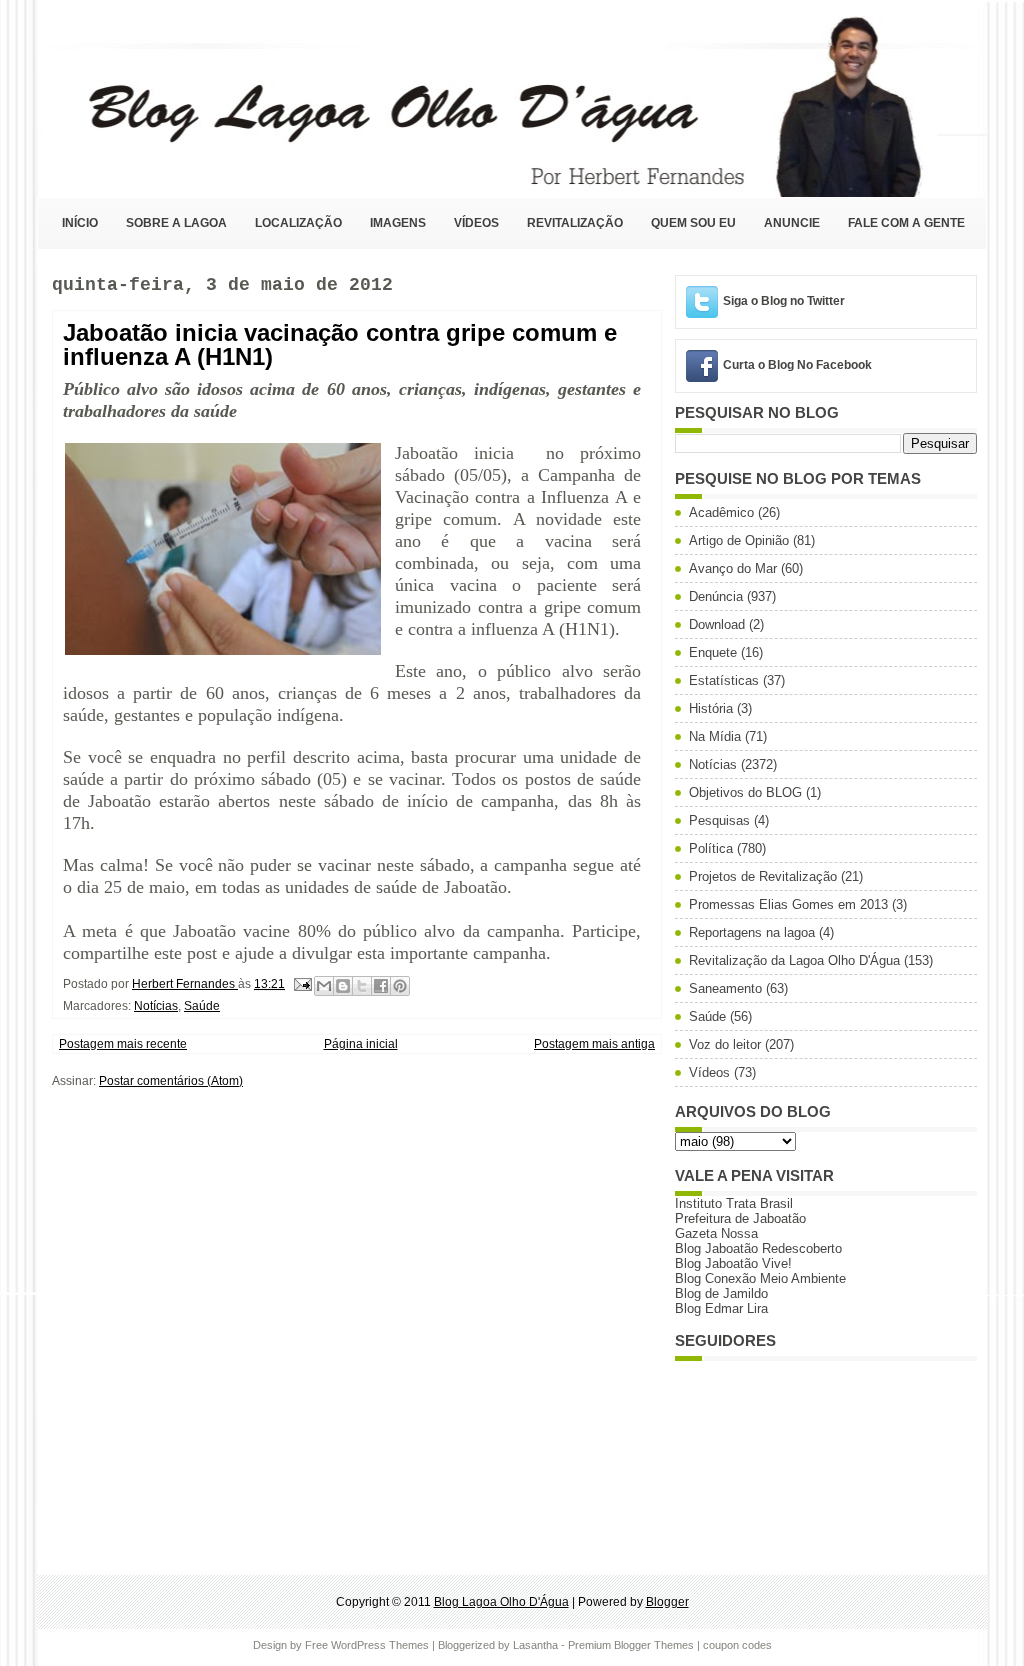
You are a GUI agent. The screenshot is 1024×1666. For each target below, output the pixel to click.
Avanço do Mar (733, 568)
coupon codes (737, 1645)
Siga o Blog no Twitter (784, 301)
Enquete (713, 652)
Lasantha (535, 1645)
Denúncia (716, 596)
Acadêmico (721, 512)
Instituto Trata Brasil (734, 1203)
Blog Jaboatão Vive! (733, 1263)
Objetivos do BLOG (745, 792)
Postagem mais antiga (594, 1044)
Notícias (156, 1006)
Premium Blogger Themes (631, 1645)
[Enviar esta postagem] (301, 984)
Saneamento (725, 988)
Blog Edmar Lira (721, 1308)
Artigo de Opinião (739, 540)
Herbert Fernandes (185, 984)
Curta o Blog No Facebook (797, 365)
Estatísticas (724, 680)
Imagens (398, 223)
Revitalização (575, 223)
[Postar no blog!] (343, 986)
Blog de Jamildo (721, 1293)
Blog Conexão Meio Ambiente (760, 1278)
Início (80, 223)
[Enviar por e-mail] (324, 986)
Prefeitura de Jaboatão (740, 1218)
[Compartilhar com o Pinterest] (400, 986)
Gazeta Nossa (716, 1233)
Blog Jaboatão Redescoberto (758, 1248)
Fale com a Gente (906, 223)
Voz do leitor (725, 1044)
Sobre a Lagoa (176, 223)
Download (717, 624)
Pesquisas (719, 820)
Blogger (667, 1602)
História (711, 708)
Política (711, 848)
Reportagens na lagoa (752, 932)
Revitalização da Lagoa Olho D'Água (794, 960)
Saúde (202, 1006)
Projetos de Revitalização (763, 876)
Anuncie (792, 223)
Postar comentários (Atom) (171, 1081)
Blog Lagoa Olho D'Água (501, 1602)
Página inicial (361, 1044)
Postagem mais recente (123, 1044)
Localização (298, 223)
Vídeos (476, 223)
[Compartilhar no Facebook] (381, 986)
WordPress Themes (380, 1645)
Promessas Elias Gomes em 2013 (788, 904)
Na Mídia (715, 736)
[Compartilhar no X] (362, 986)
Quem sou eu (693, 223)
